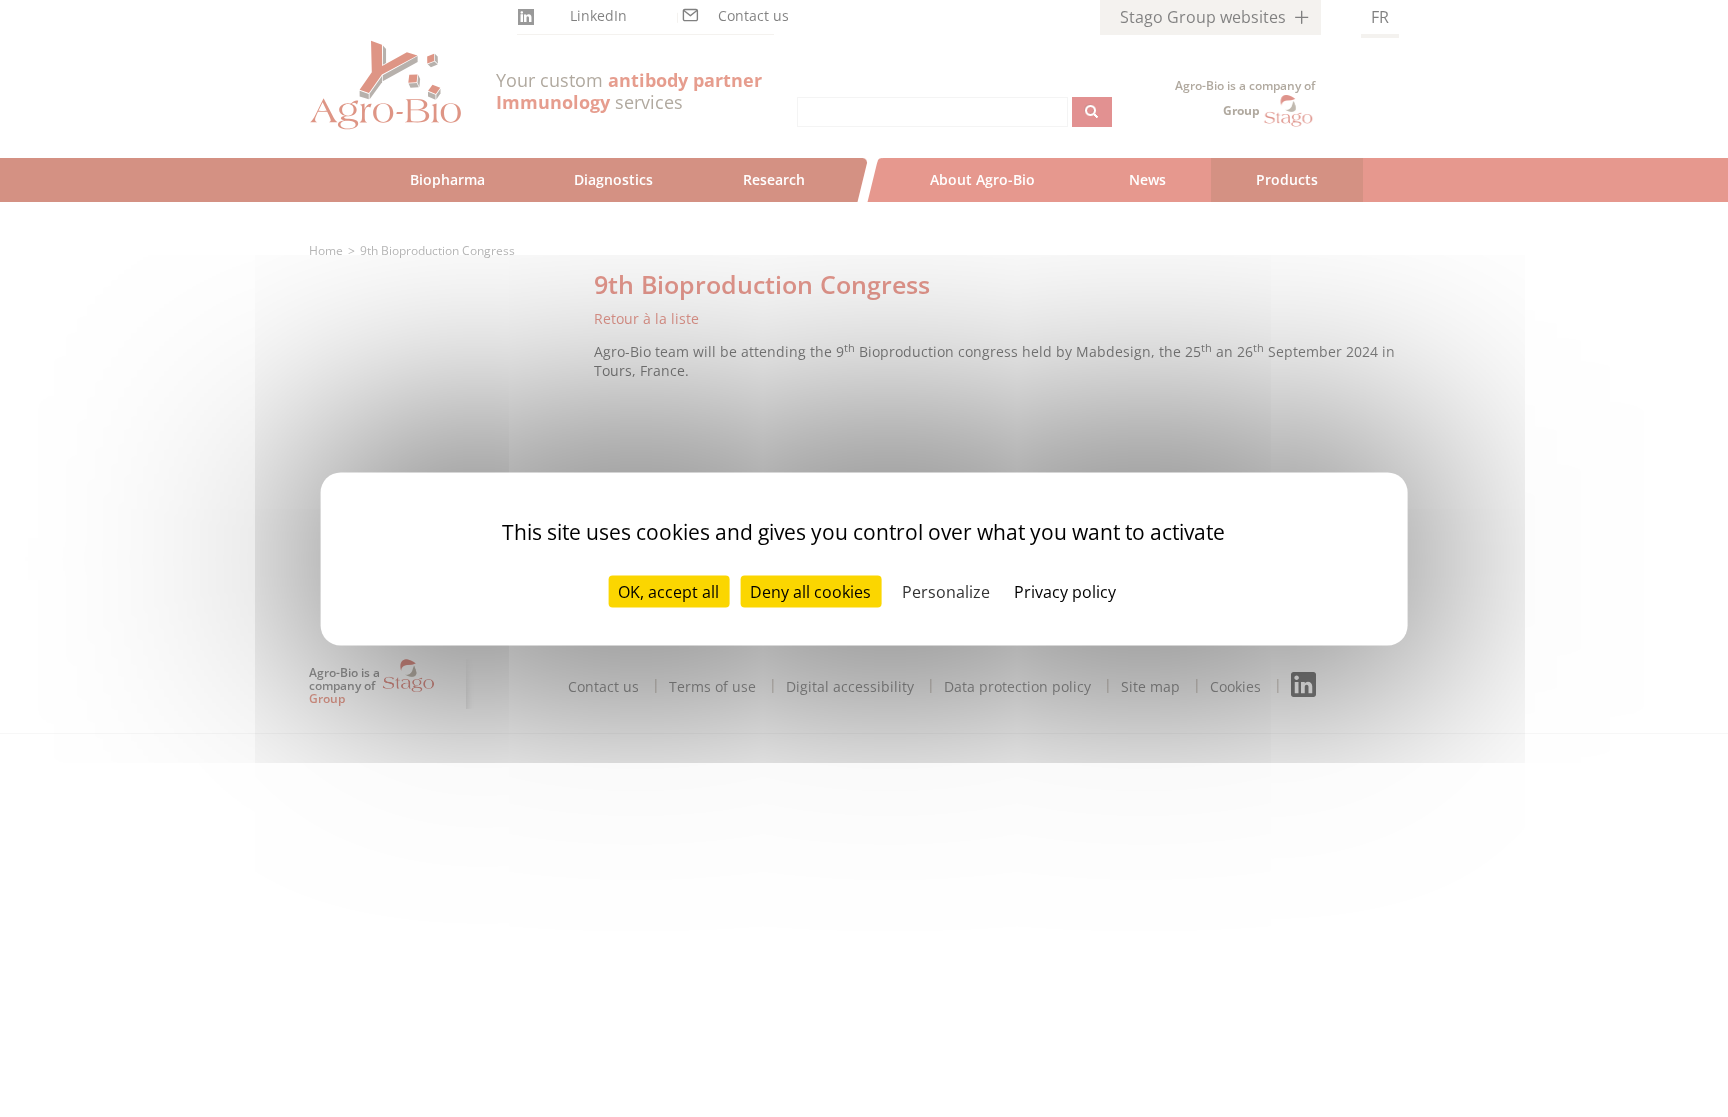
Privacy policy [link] (1065, 591)
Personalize (946, 591)
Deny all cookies (810, 591)
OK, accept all (668, 591)
